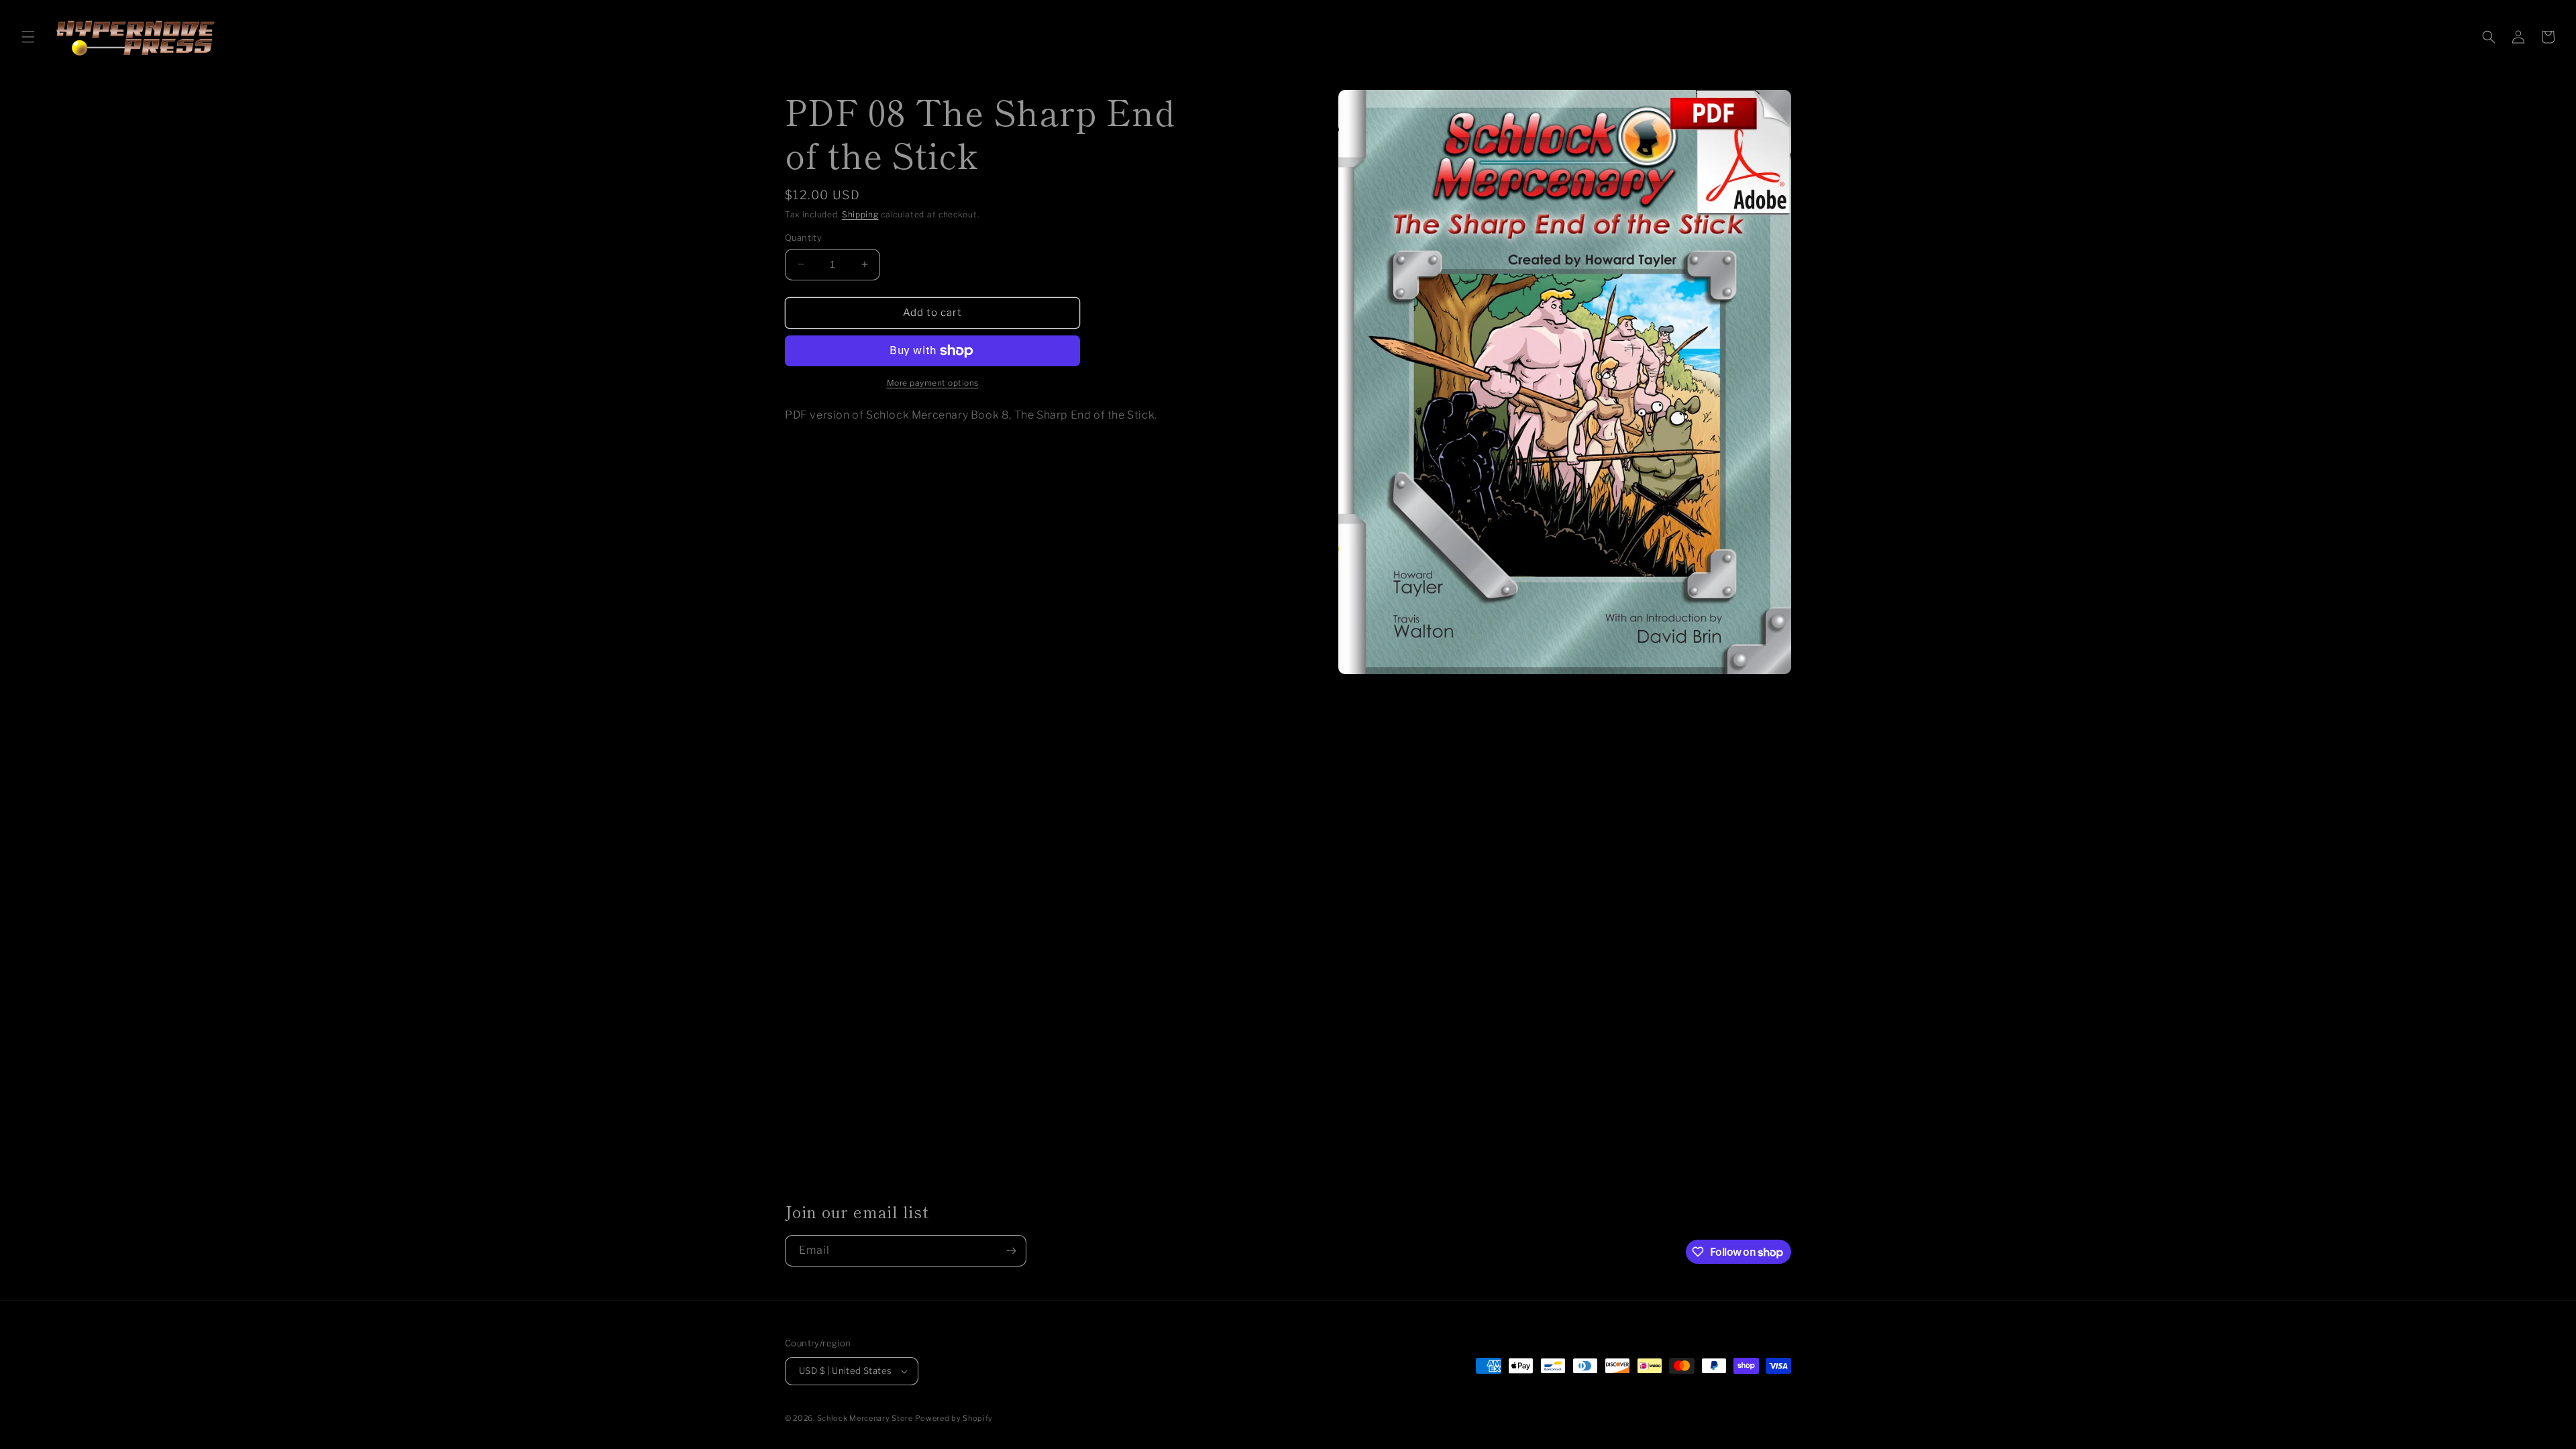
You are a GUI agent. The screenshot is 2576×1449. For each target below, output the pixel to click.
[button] (28, 37)
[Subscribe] (1011, 1251)
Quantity (803, 237)
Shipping (860, 214)
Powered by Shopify (954, 1418)
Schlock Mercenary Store (865, 1418)
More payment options (933, 383)
